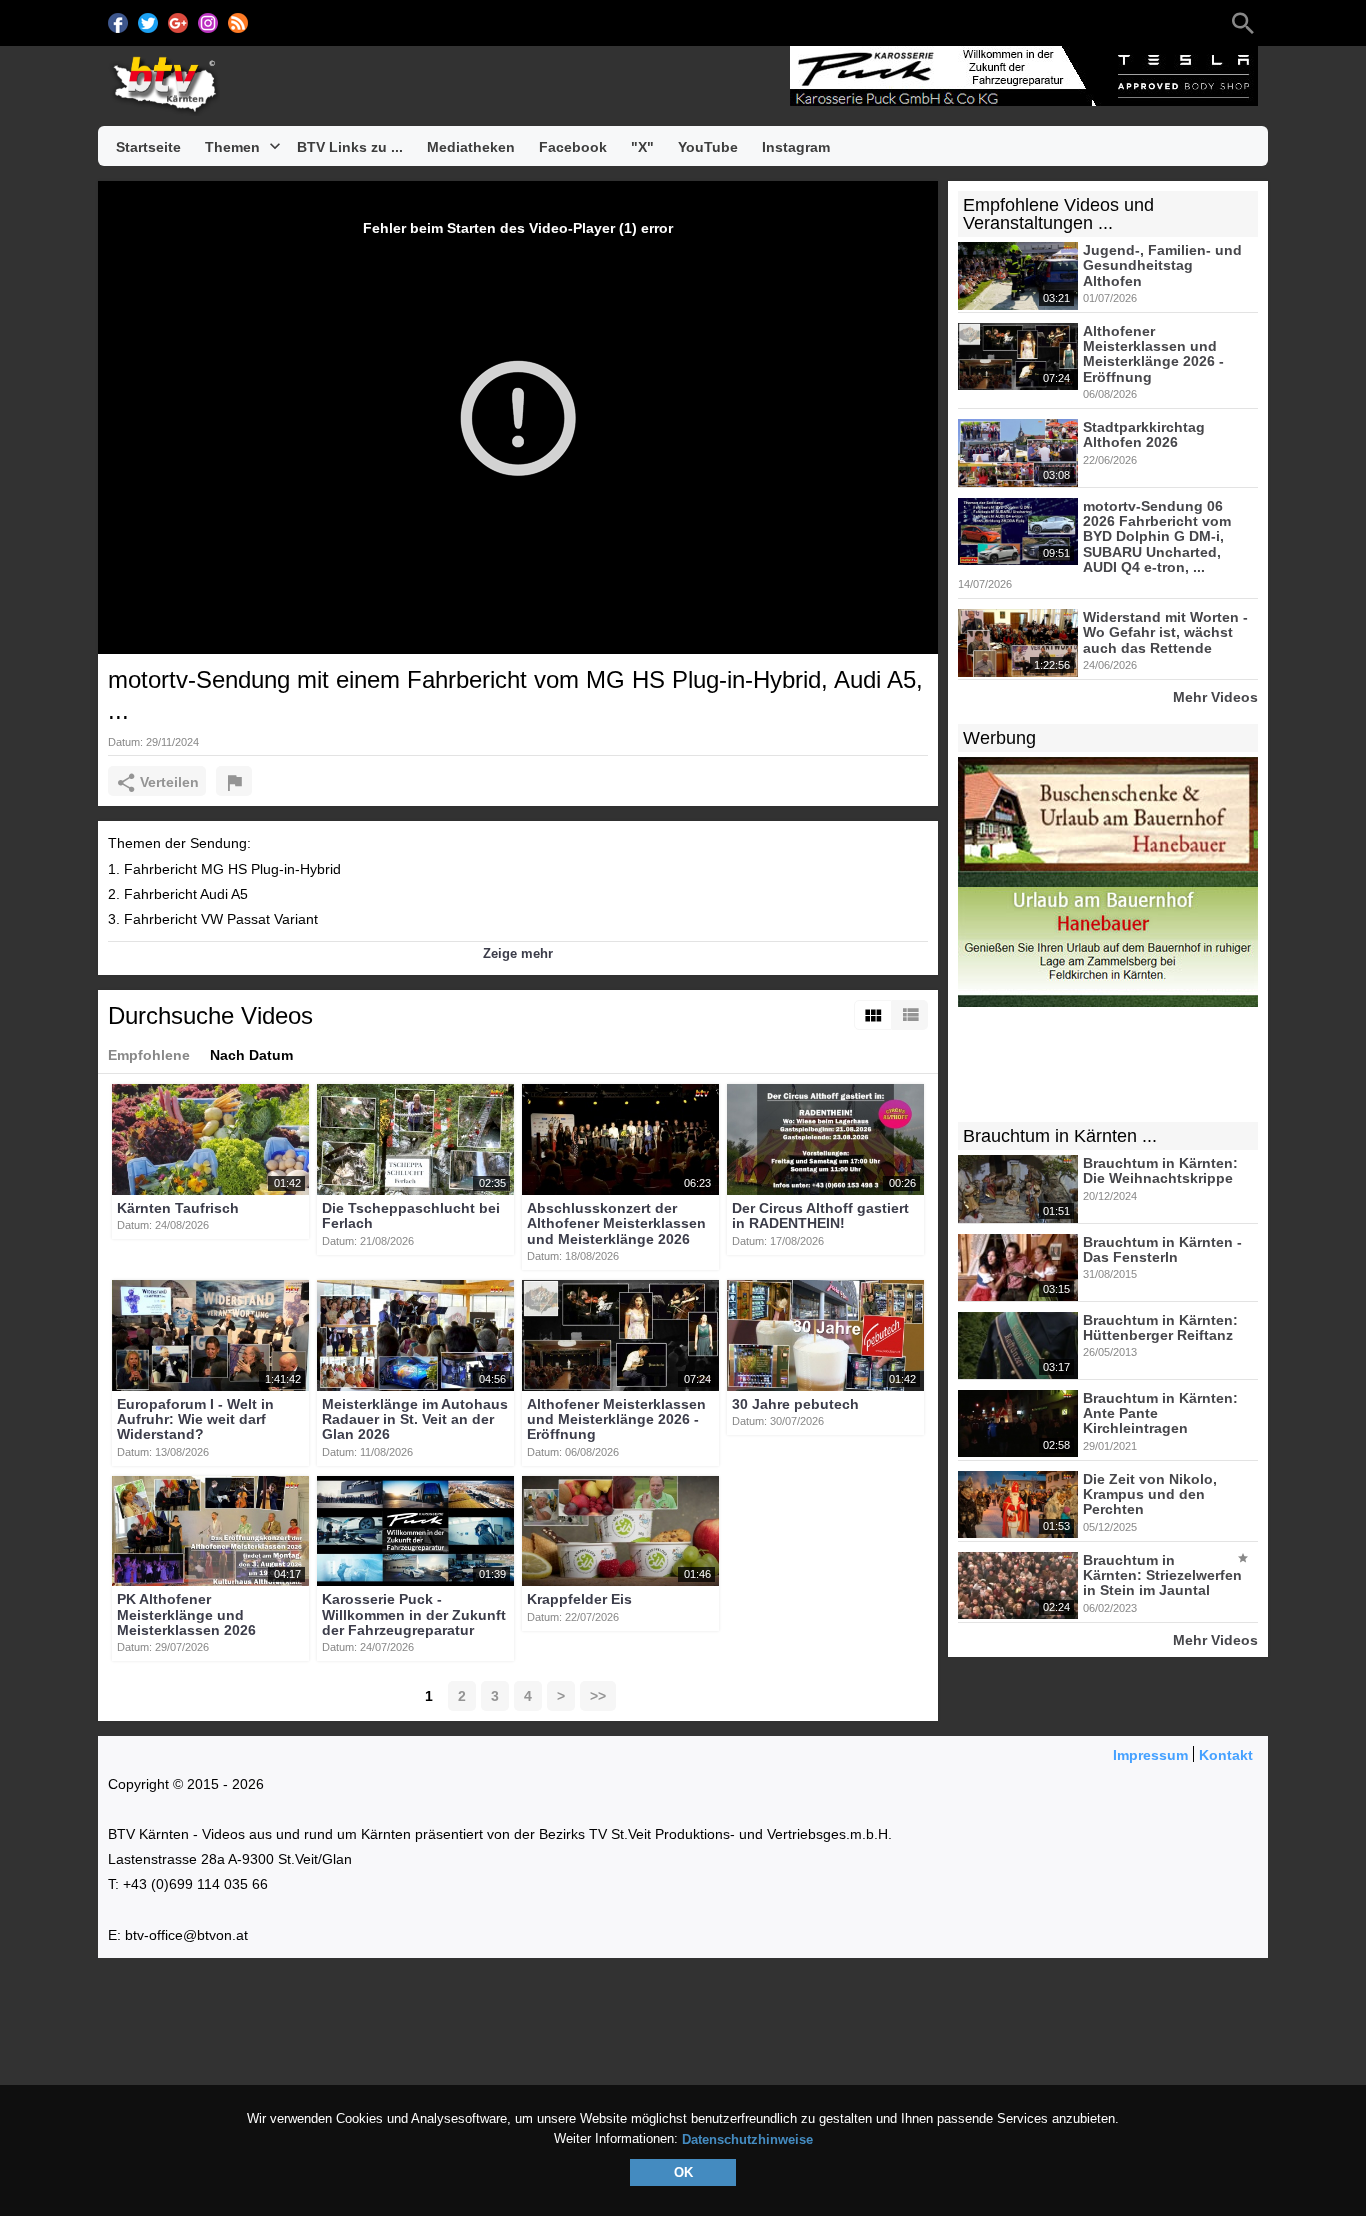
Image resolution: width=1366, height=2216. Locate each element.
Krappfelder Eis (579, 1600)
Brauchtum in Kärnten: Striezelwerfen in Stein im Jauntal (1162, 1575)
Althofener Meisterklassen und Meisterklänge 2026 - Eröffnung (616, 1419)
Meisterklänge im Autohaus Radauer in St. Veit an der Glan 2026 (415, 1419)
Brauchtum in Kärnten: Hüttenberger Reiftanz (1160, 1327)
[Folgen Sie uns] (118, 23)
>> (598, 1696)
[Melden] (234, 781)
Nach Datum (251, 1055)
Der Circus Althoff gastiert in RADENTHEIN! (820, 1215)
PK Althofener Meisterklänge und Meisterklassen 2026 (186, 1615)
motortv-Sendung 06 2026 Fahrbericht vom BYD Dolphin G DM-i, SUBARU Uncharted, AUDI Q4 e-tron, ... (1157, 536)
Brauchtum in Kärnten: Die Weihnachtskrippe (1160, 1170)
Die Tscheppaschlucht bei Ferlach (411, 1215)
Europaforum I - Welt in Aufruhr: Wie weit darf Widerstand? (195, 1419)
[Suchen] (1243, 23)
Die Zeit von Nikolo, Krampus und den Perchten (1150, 1494)
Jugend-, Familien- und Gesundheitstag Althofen (1162, 265)
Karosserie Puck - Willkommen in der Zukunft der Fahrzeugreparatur (414, 1615)
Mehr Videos (1215, 696)
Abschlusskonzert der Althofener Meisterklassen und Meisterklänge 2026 (616, 1223)
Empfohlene (149, 1055)
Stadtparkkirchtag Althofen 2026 (1144, 434)
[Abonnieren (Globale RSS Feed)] (238, 23)
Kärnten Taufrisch (178, 1208)
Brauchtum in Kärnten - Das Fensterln (1162, 1249)
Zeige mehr (518, 953)
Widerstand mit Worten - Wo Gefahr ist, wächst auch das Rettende (1165, 632)
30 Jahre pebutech (795, 1404)
